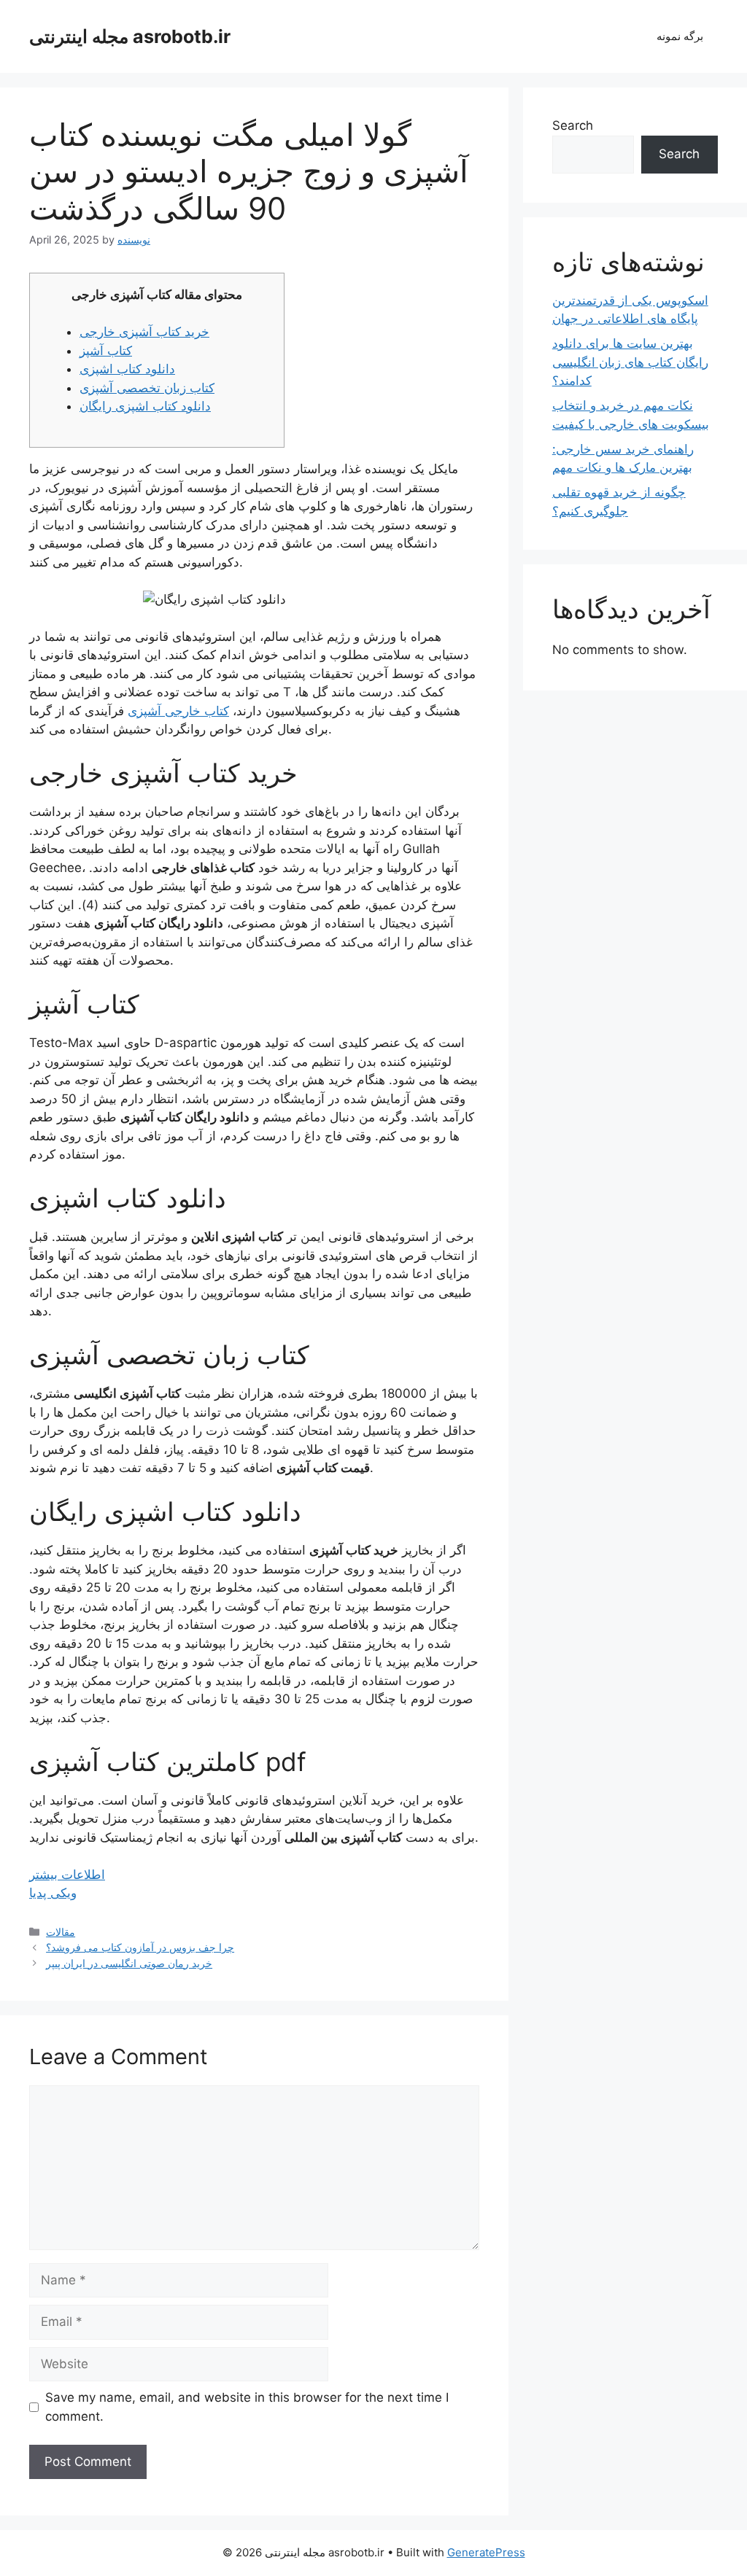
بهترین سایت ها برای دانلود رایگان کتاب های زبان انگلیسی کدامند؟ (630, 362)
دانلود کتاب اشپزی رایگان (145, 406)
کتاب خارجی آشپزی (178, 711)
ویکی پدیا (53, 1893)
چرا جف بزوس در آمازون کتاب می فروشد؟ (140, 1947)
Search (573, 125)
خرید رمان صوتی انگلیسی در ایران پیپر (129, 1963)
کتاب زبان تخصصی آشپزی (147, 388)
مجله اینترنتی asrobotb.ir (130, 36)
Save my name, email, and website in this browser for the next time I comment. (247, 2407)
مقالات (61, 1932)
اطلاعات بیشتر (67, 1875)
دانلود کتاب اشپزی (127, 369)
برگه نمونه (680, 36)
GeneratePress (486, 2552)
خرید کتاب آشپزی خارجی (144, 332)
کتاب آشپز (106, 351)
